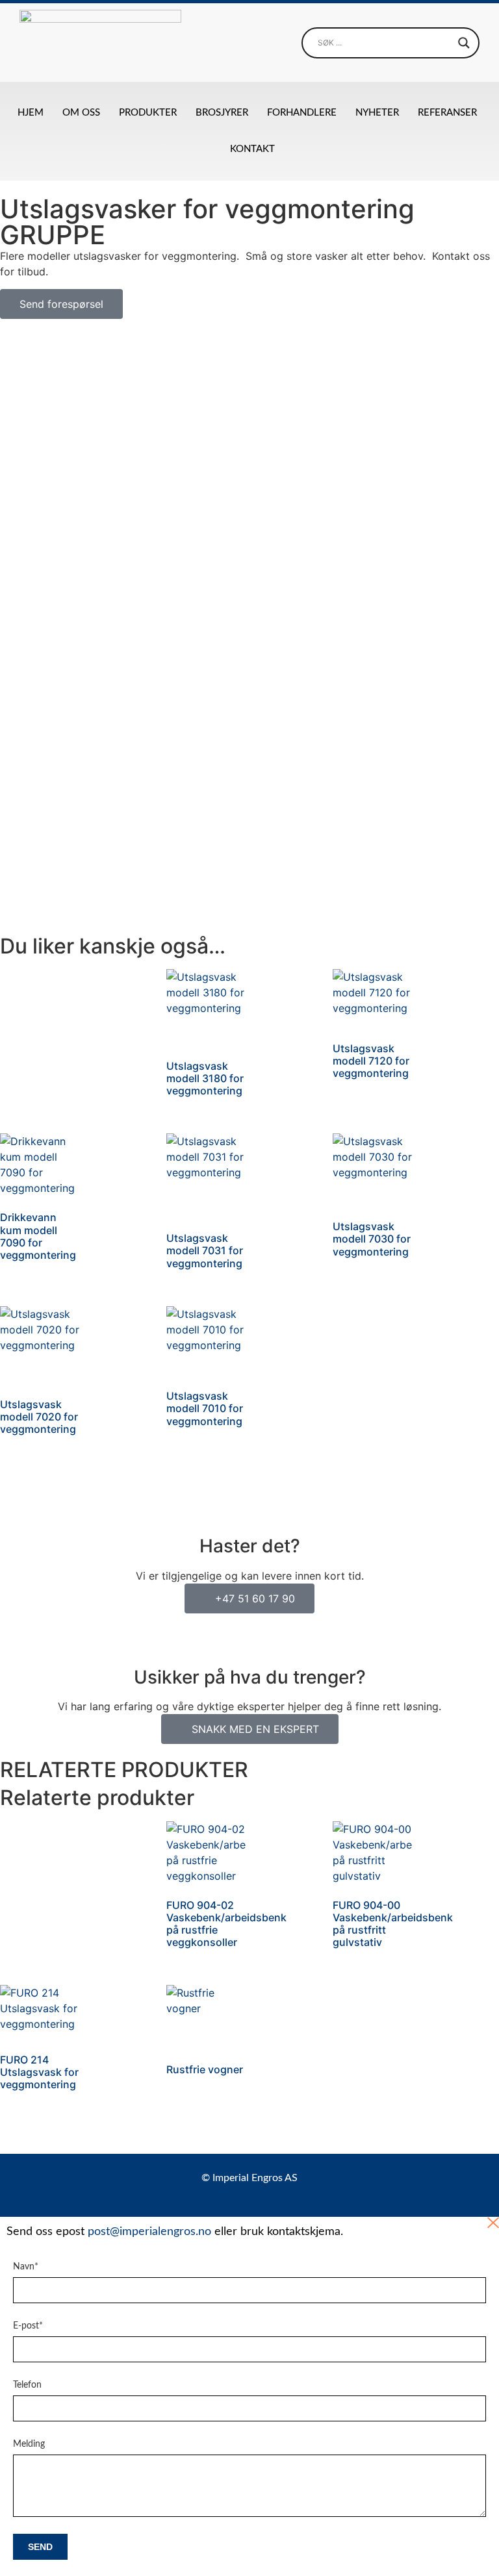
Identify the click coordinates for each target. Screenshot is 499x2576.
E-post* (28, 2326)
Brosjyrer (222, 113)
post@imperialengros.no (149, 2232)
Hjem (31, 113)
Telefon (27, 2385)
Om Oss (81, 113)
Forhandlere (302, 113)
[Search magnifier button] (464, 43)
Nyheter (377, 113)
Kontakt (252, 149)
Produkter (148, 113)
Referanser (447, 113)
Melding (29, 2444)
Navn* (26, 2267)
